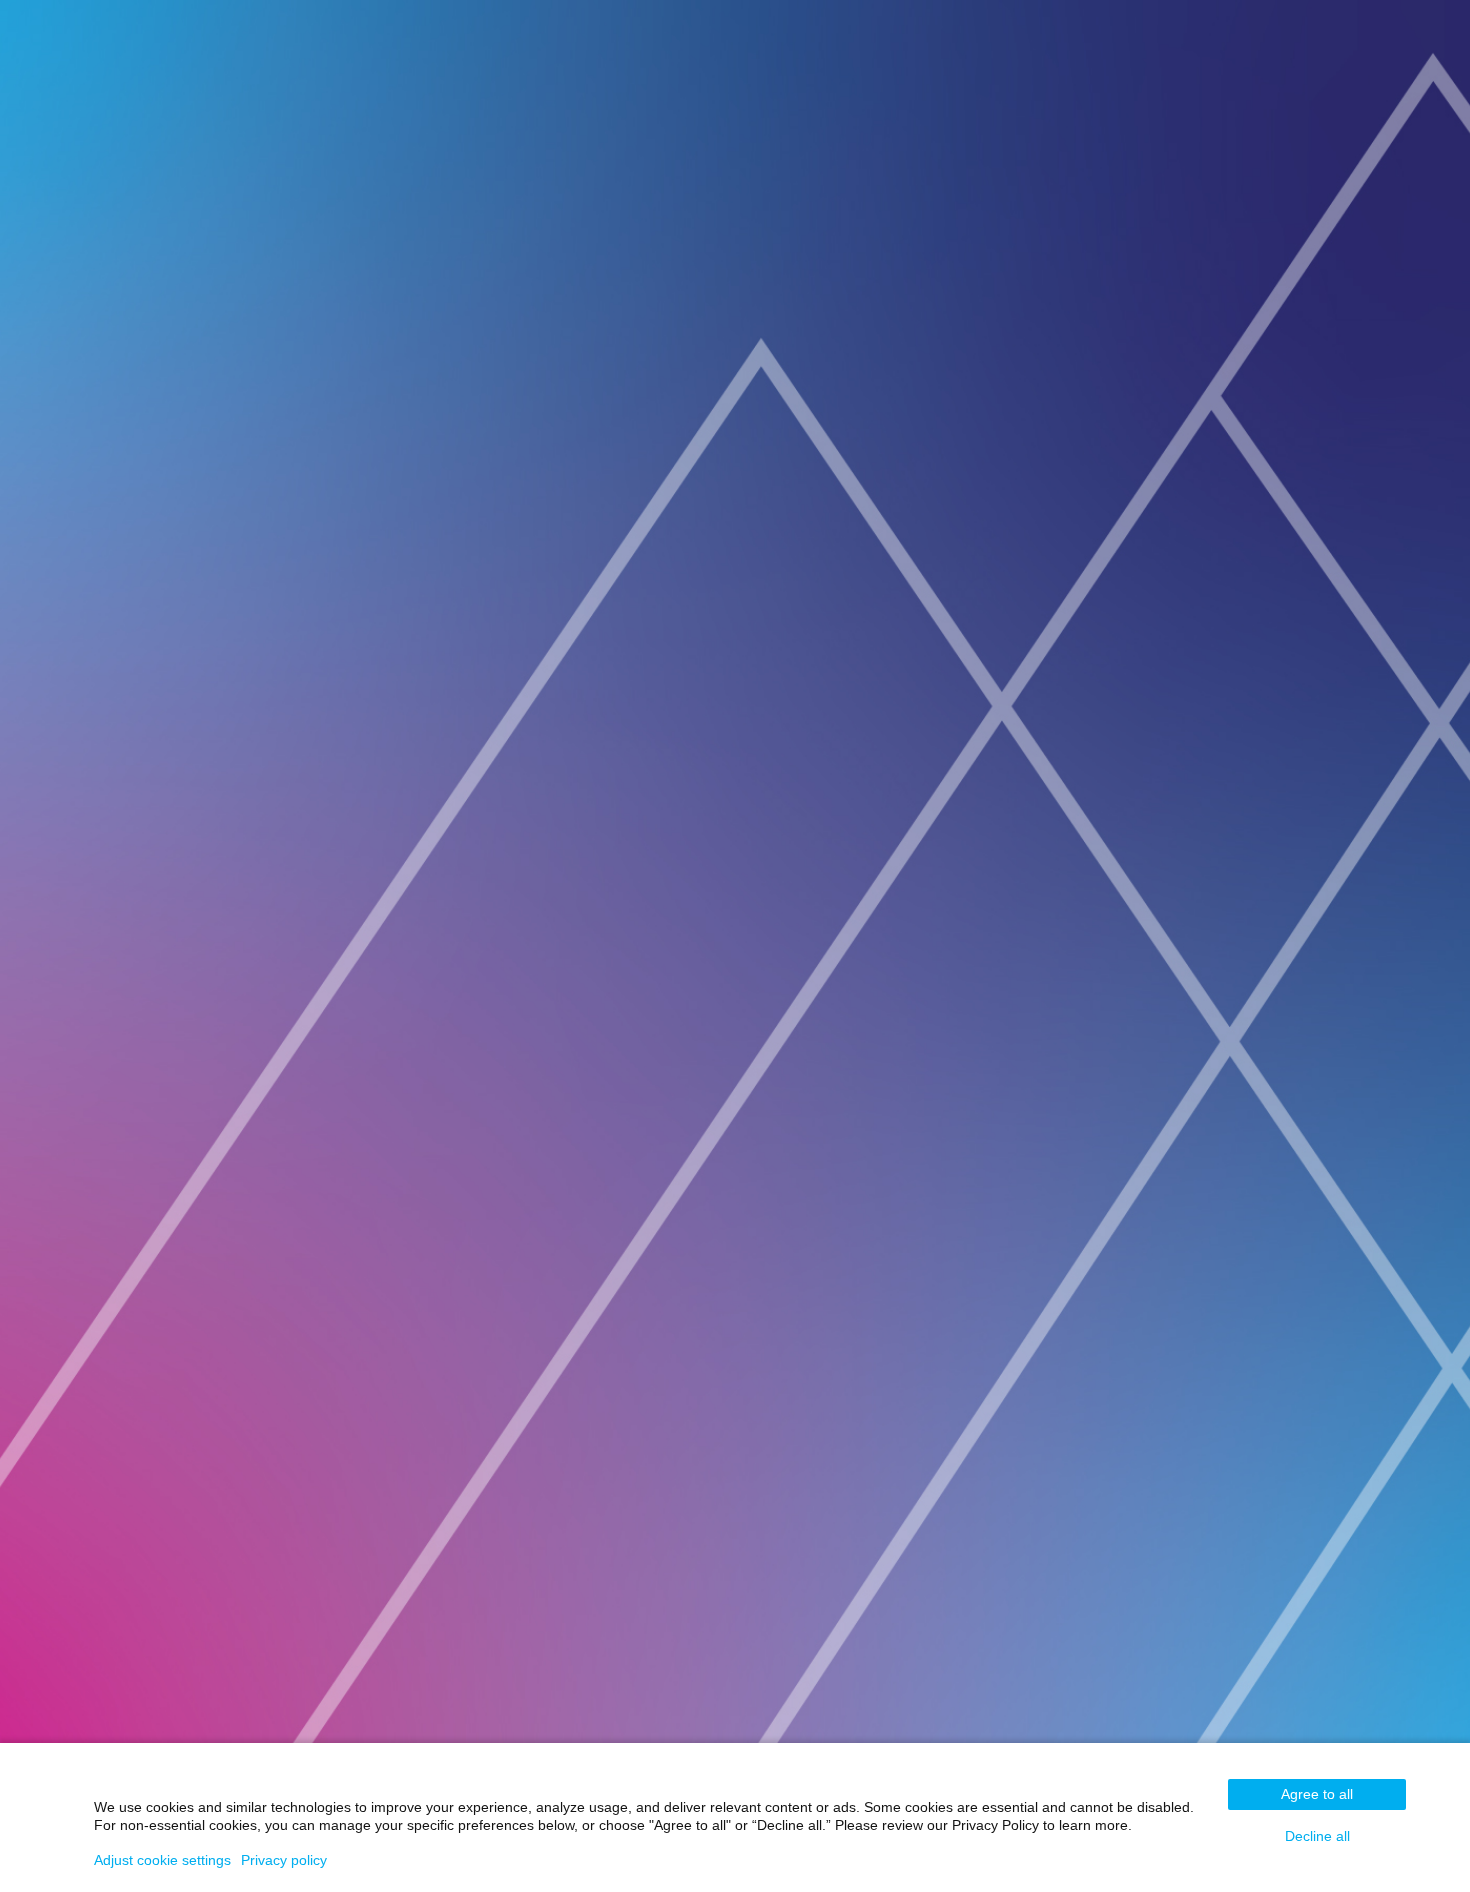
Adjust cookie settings (162, 1860)
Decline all (1317, 1836)
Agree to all (1317, 1794)
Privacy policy (284, 1860)
